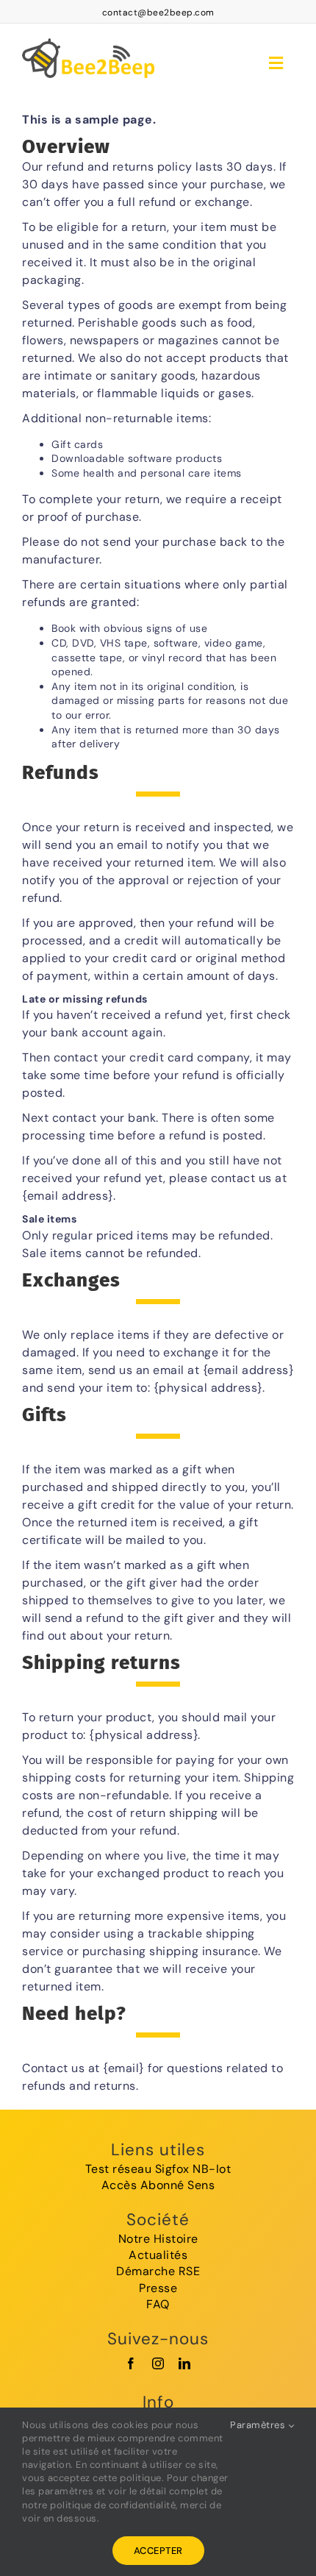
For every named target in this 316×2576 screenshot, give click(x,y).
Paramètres (259, 2425)
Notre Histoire (158, 2239)
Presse (158, 2288)
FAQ (158, 2304)
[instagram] (158, 2363)
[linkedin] (185, 2363)
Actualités (158, 2255)
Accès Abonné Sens (158, 2185)
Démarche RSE (158, 2271)
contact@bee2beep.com (158, 13)
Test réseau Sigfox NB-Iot (158, 2169)
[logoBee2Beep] (88, 36)
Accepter (158, 2551)
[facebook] (131, 2363)
